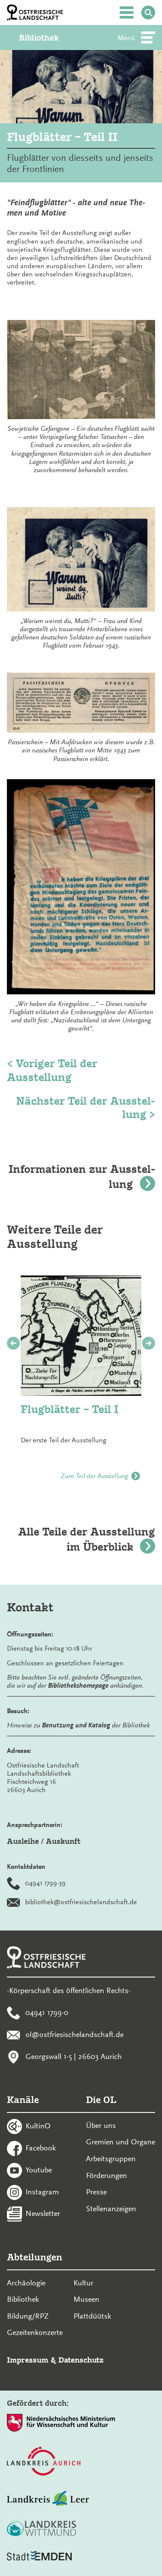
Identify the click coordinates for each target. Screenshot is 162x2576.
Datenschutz (81, 2360)
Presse (96, 2192)
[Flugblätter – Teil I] (81, 1336)
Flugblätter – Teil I (70, 1409)
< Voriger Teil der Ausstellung (52, 1070)
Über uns (101, 2125)
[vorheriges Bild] (13, 1343)
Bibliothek (39, 38)
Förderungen (106, 2175)
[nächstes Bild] (149, 1343)
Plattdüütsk (92, 2316)
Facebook (41, 2148)
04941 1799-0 (47, 2012)
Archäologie (26, 2283)
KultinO (38, 2126)
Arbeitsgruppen (111, 2159)
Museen (86, 2299)
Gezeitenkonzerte (35, 2332)
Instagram (42, 2191)
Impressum (28, 2360)
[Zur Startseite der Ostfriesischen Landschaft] (35, 13)
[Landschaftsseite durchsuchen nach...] (148, 13)
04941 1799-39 (45, 1883)
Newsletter (43, 2213)
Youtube (39, 2169)
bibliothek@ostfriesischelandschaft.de (81, 1902)
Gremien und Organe (121, 2142)
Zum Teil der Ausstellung (94, 1476)
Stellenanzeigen (111, 2209)
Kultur (83, 2283)
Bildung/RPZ (28, 2316)
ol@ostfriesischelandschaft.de (75, 2034)
